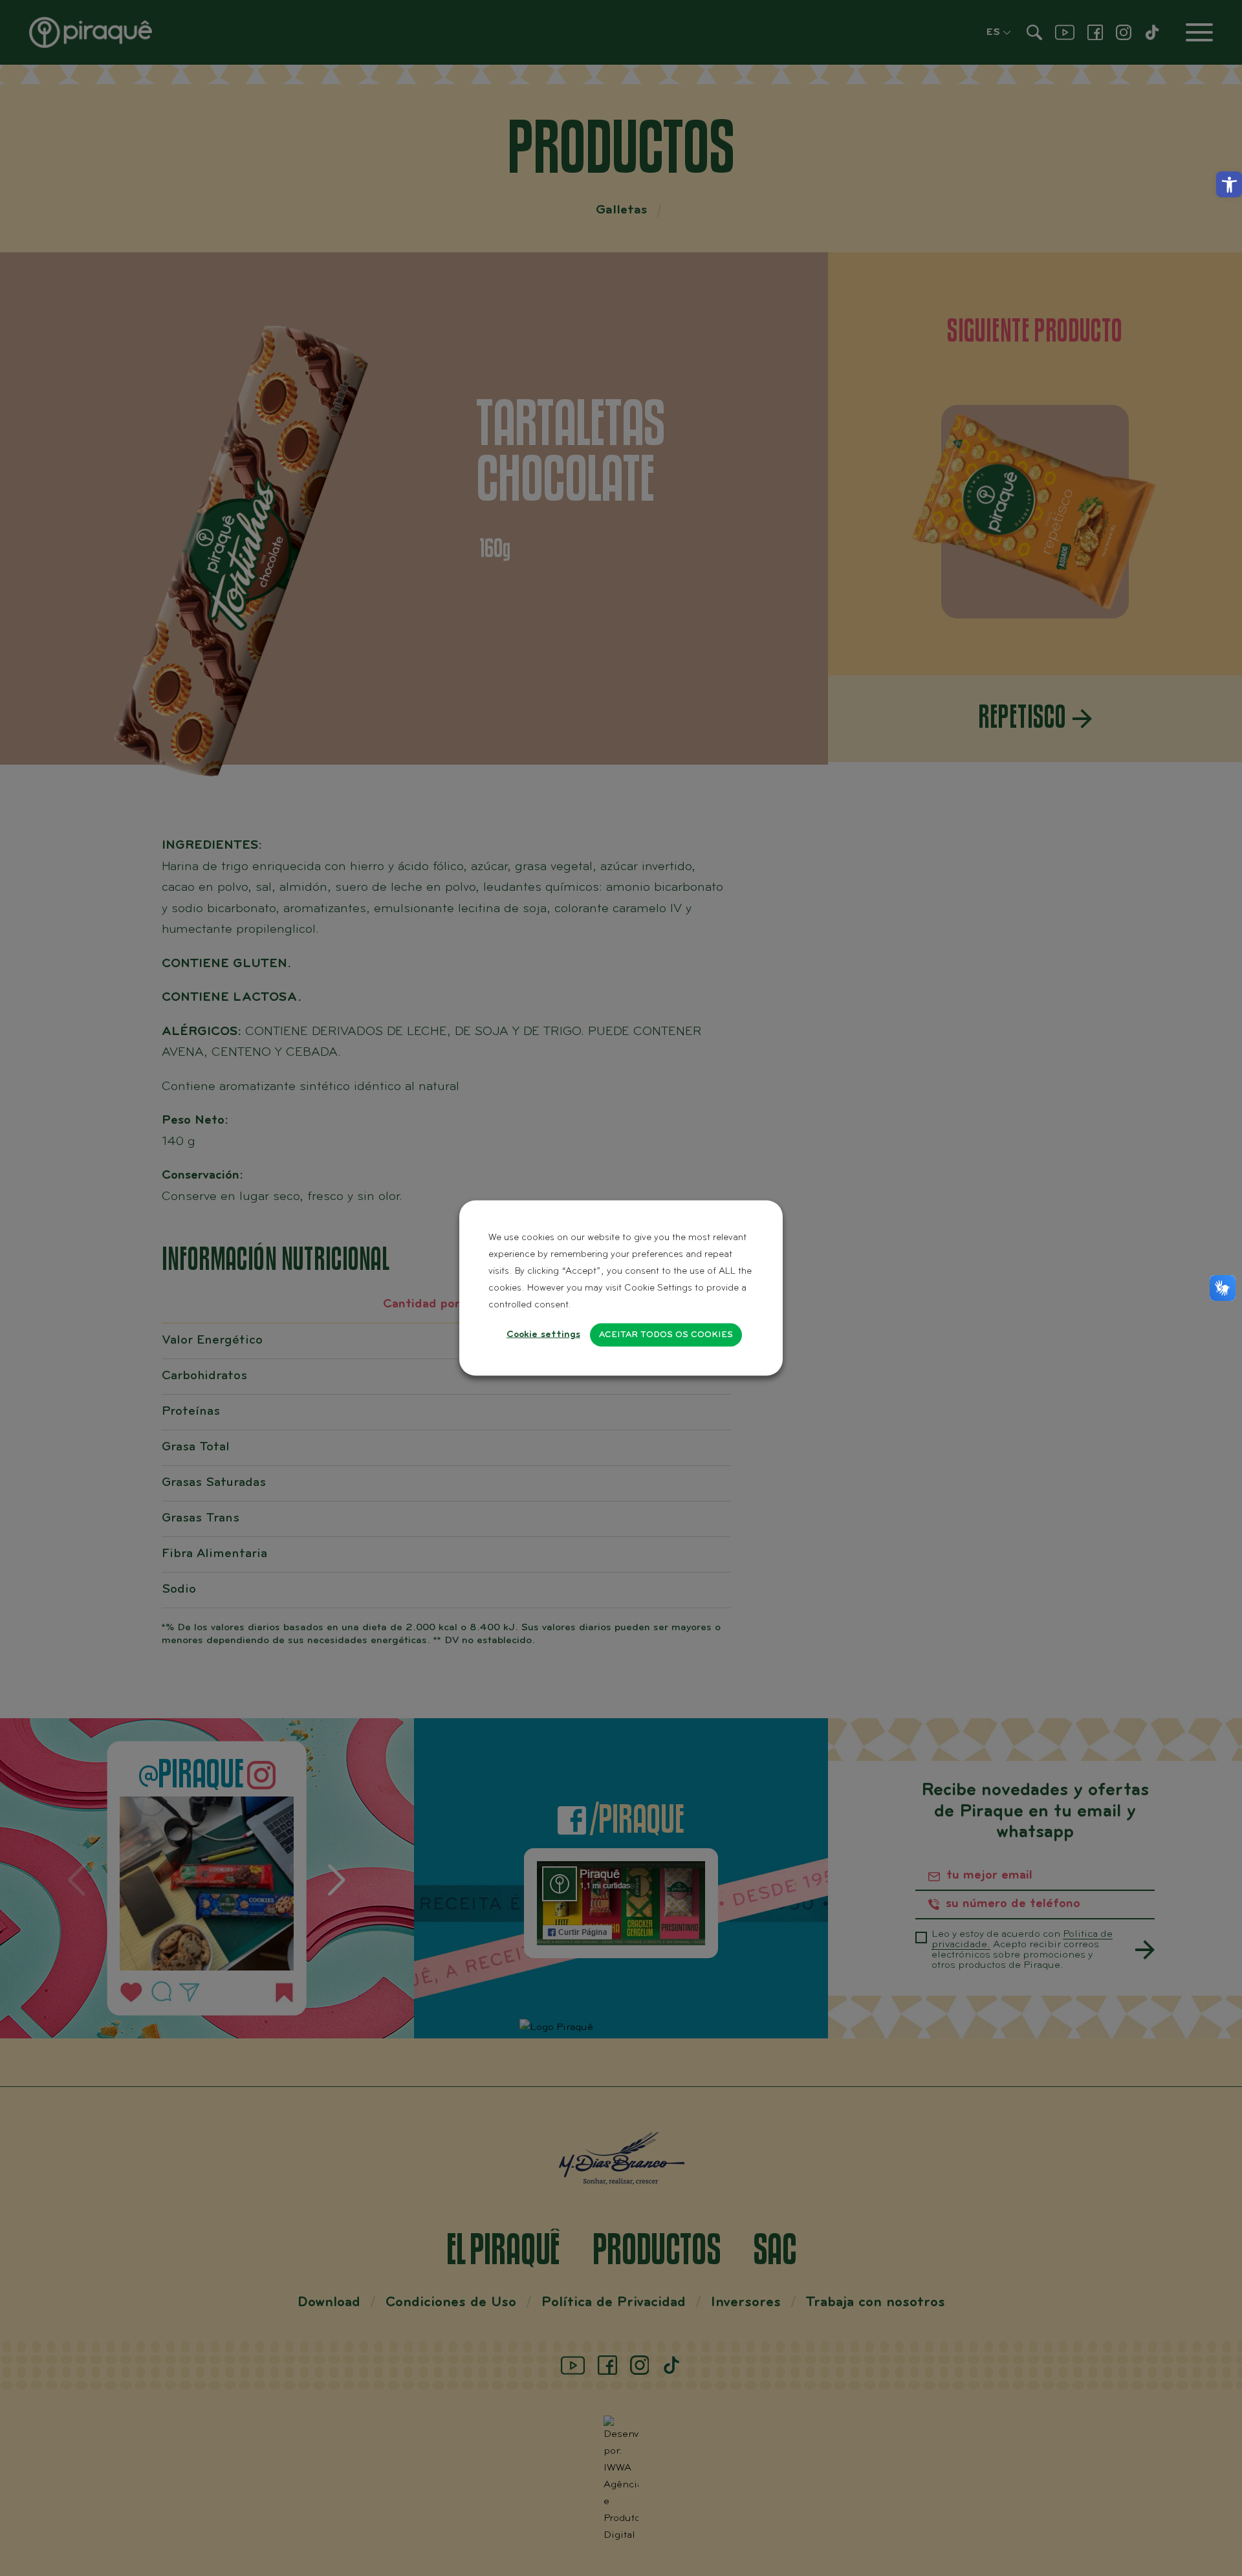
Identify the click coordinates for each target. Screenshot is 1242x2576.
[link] (1229, 184)
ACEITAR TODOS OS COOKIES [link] (666, 1335)
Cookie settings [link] (543, 1335)
